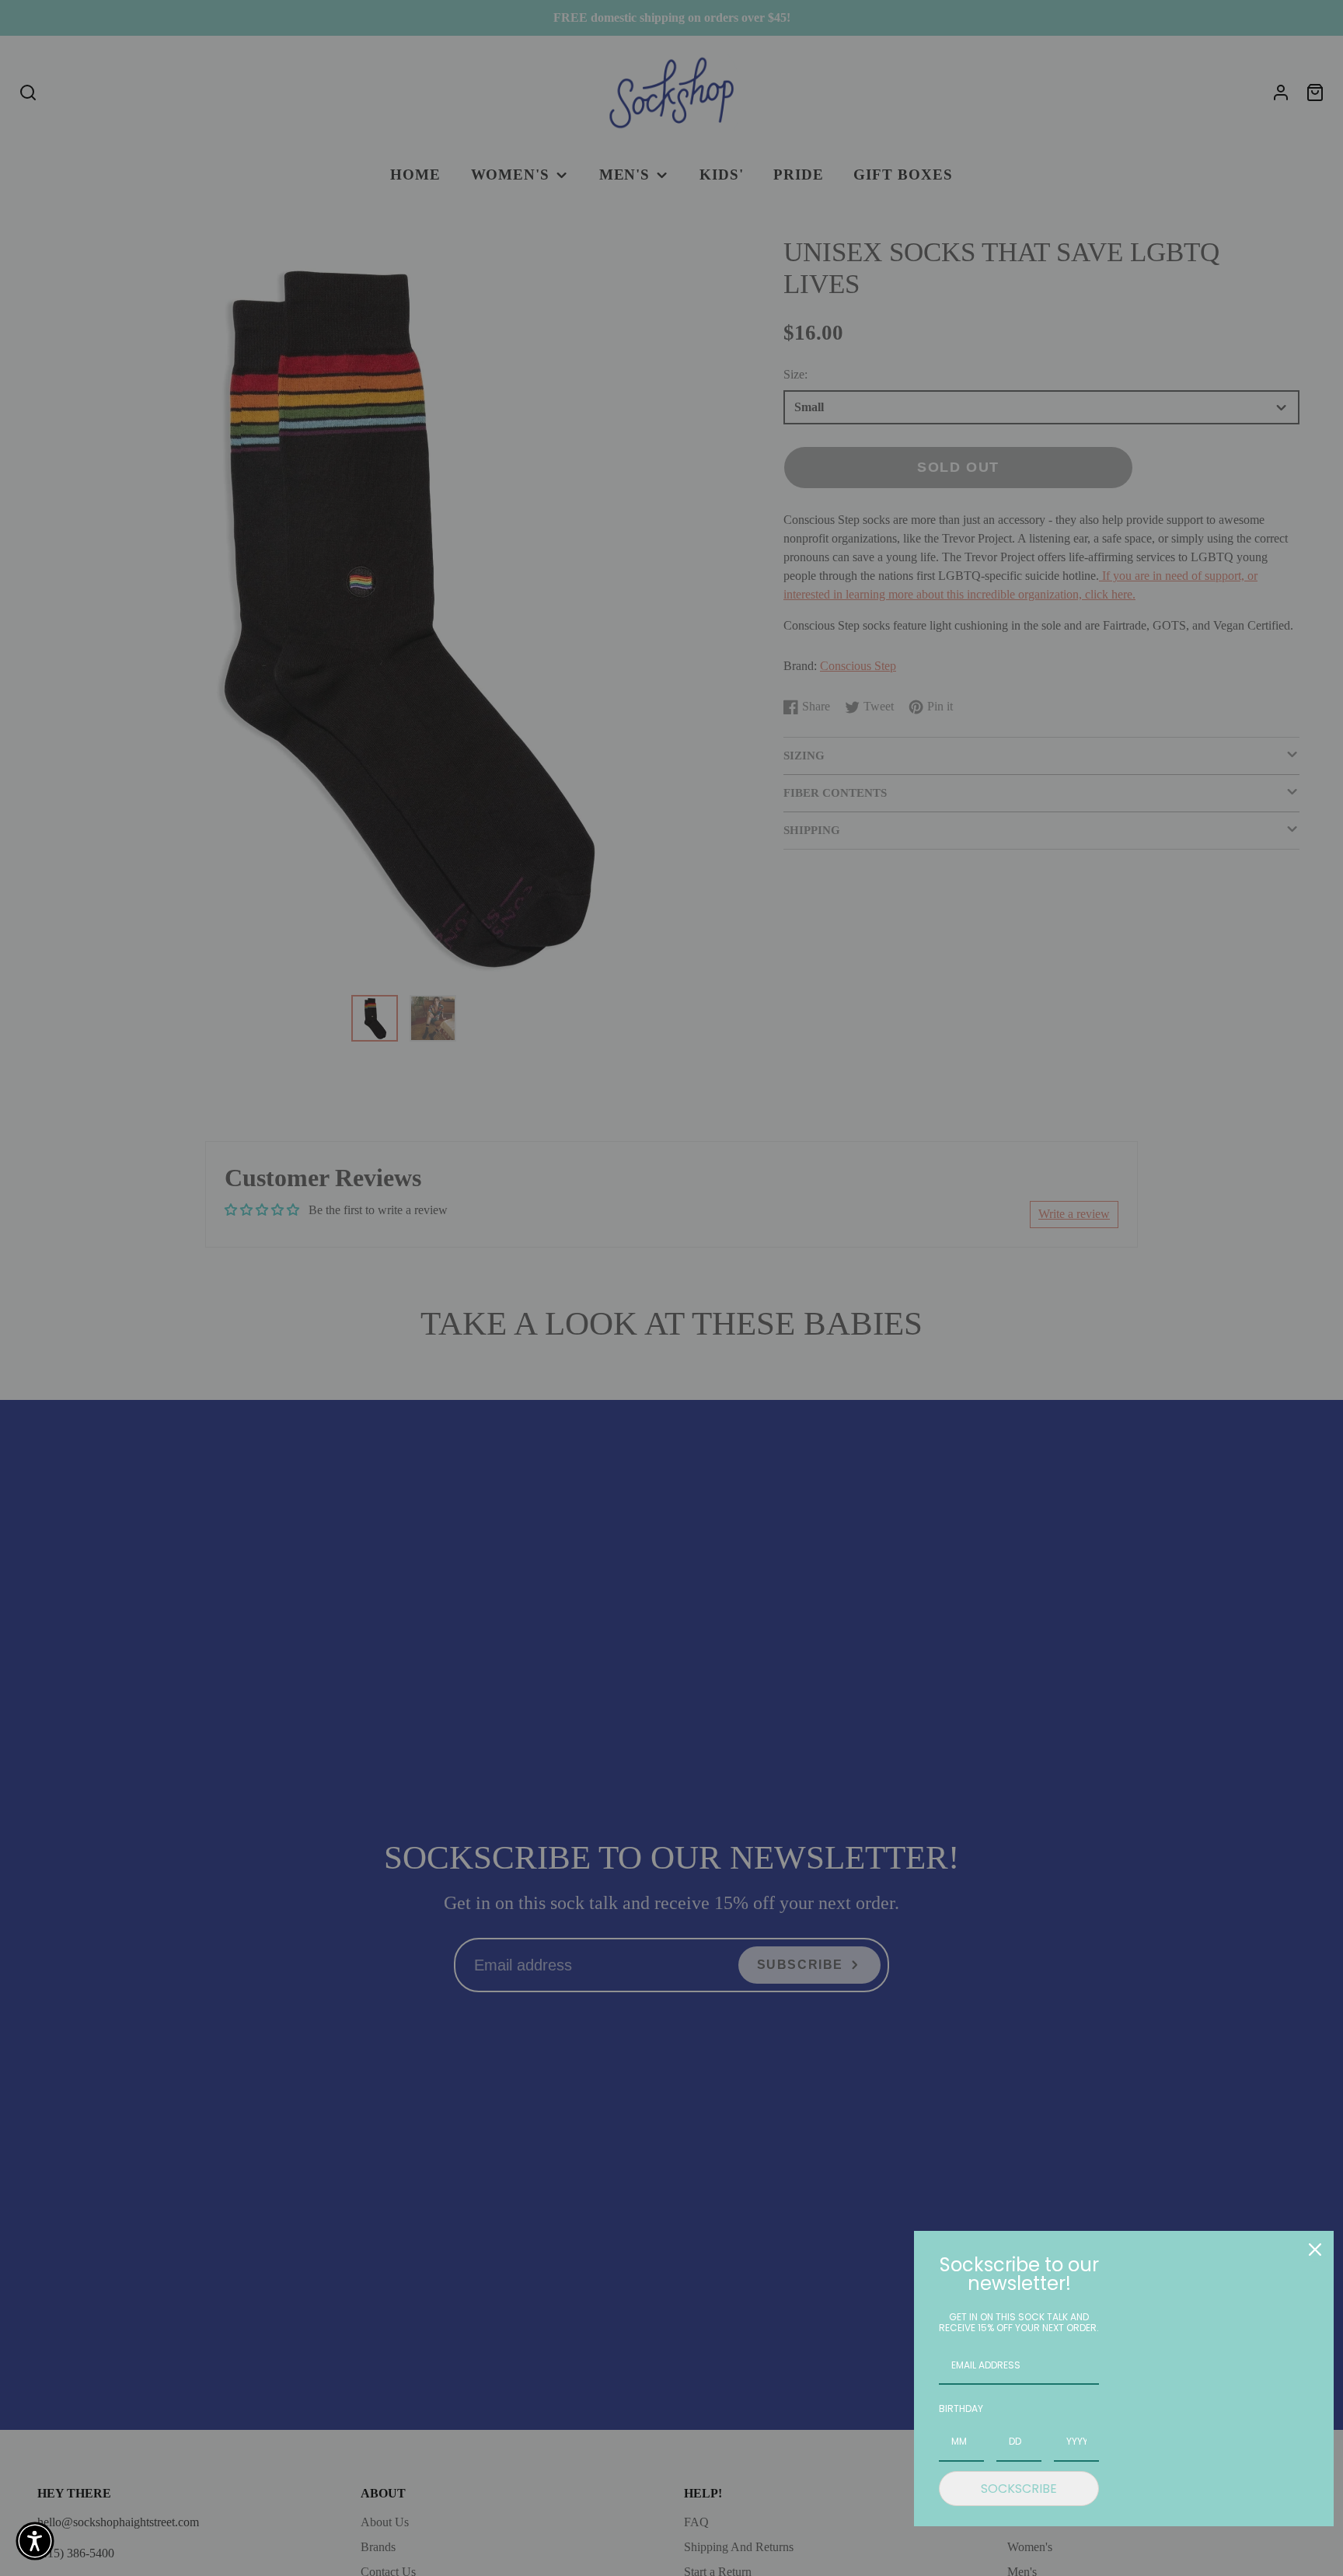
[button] (35, 2541)
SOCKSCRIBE (1019, 2489)
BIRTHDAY (961, 2408)
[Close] (1315, 2250)
